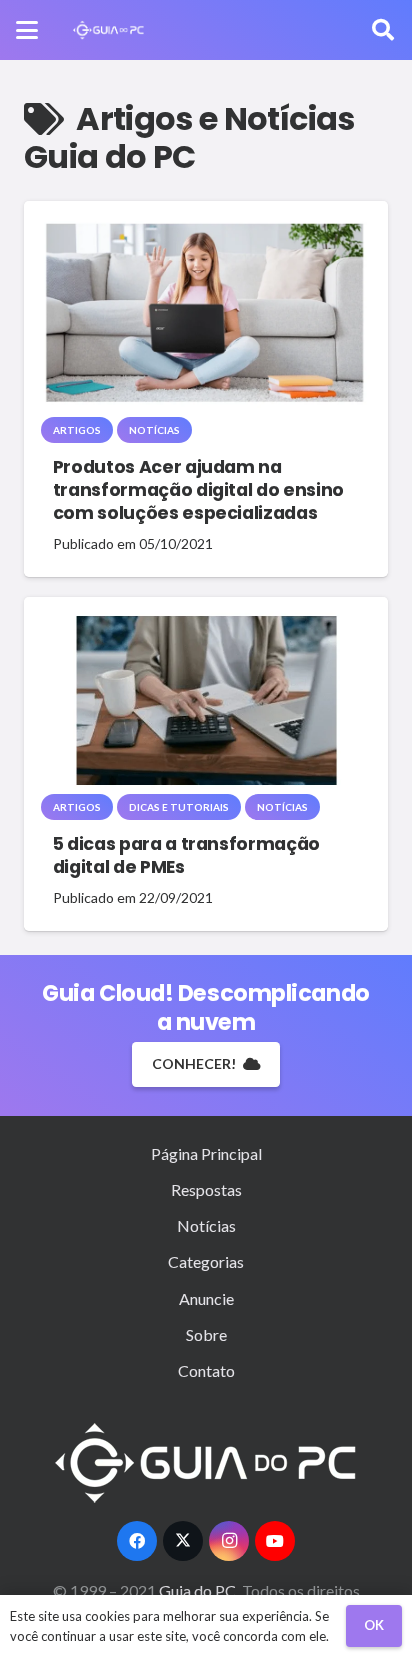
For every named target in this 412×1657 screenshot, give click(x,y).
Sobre (206, 1334)
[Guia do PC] (108, 30)
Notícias (206, 1225)
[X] (183, 1541)
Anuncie (206, 1298)
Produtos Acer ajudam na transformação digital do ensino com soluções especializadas (198, 490)
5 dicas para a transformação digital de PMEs (186, 855)
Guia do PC (199, 1590)
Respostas (206, 1189)
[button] (27, 30)
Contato (206, 1370)
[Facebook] (137, 1541)
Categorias (206, 1261)
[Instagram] (229, 1541)
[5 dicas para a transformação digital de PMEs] (206, 701)
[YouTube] (275, 1541)
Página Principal (206, 1153)
